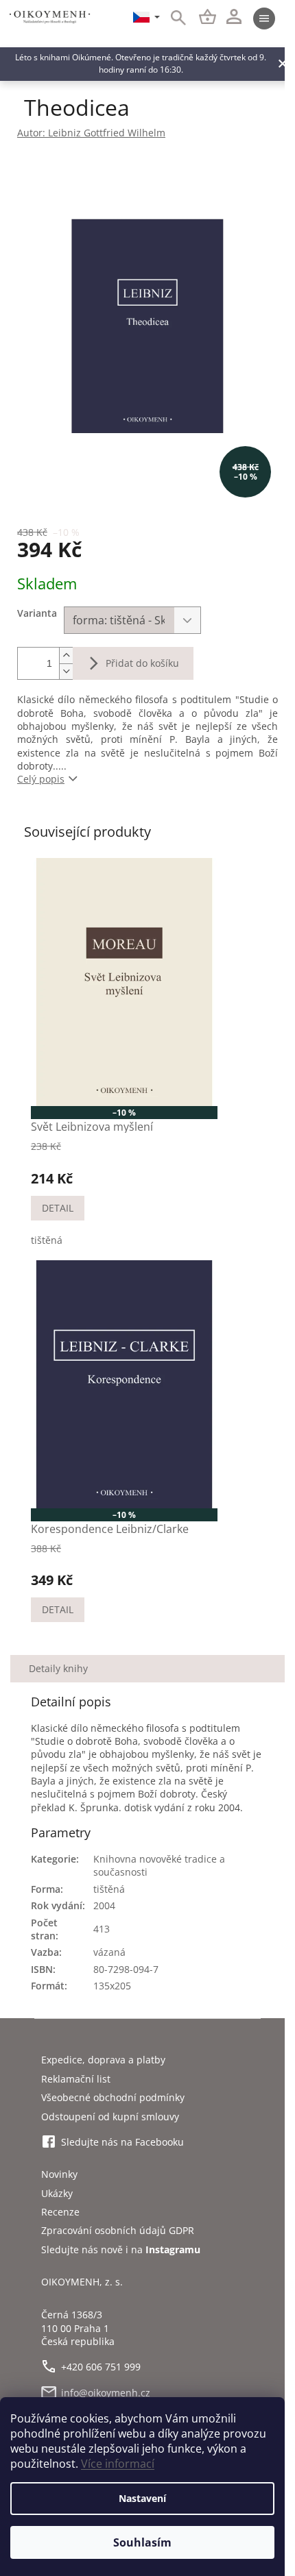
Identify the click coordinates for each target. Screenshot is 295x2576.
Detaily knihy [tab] (58, 1668)
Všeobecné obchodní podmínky (113, 2097)
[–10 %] (124, 982)
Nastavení (142, 2498)
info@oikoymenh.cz (106, 2393)
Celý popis (41, 779)
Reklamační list (76, 2079)
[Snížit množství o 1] (66, 671)
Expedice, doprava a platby (103, 2060)
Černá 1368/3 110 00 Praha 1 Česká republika (78, 2328)
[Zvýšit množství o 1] (66, 655)
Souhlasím (142, 2542)
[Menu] (264, 19)
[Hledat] (171, 19)
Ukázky (57, 2193)
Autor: (91, 133)
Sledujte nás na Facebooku (122, 2142)
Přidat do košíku (142, 663)
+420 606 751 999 (101, 2367)
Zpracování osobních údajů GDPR (118, 2230)
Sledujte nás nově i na (121, 2249)
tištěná (47, 1240)
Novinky (59, 2174)
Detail (58, 1208)
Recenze (60, 2212)
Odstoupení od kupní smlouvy (110, 2117)
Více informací (118, 2464)
